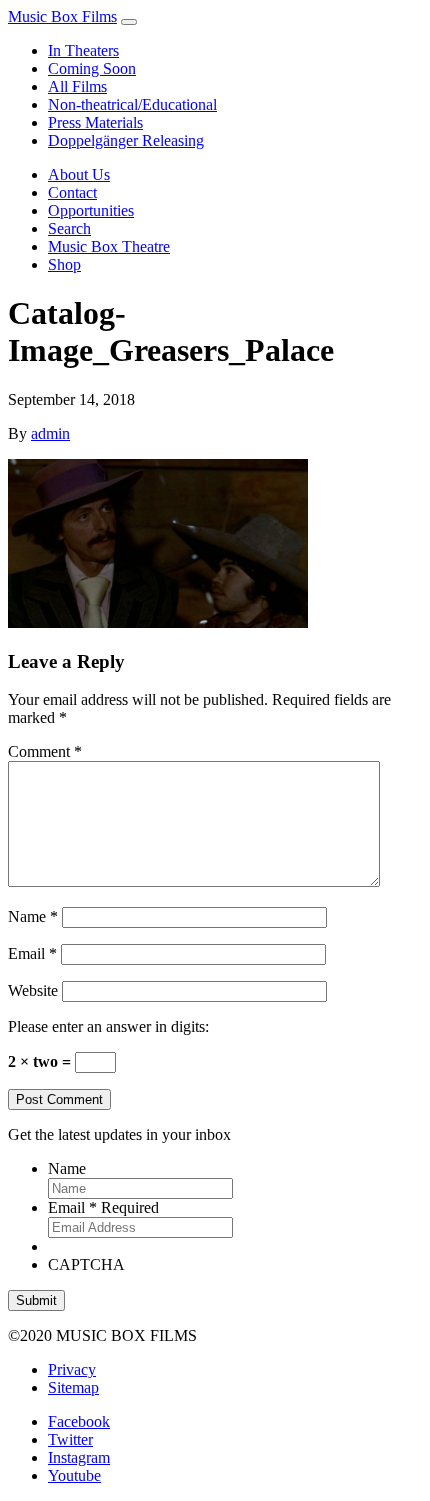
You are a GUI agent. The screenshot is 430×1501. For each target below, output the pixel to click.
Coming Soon (92, 68)
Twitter (70, 1439)
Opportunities (91, 210)
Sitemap (73, 1387)
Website (33, 990)
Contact (72, 192)
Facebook (79, 1421)
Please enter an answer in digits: (108, 1026)
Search (69, 228)
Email (32, 953)
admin (50, 433)
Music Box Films (62, 16)
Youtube (74, 1475)
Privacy (72, 1369)
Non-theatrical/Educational (132, 104)
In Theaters (83, 50)
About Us (79, 174)
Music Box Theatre (109, 246)
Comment (45, 751)
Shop (64, 264)
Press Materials (95, 122)
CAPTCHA (86, 1264)
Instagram (79, 1457)
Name (33, 916)
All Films (77, 86)
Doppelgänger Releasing (126, 140)
